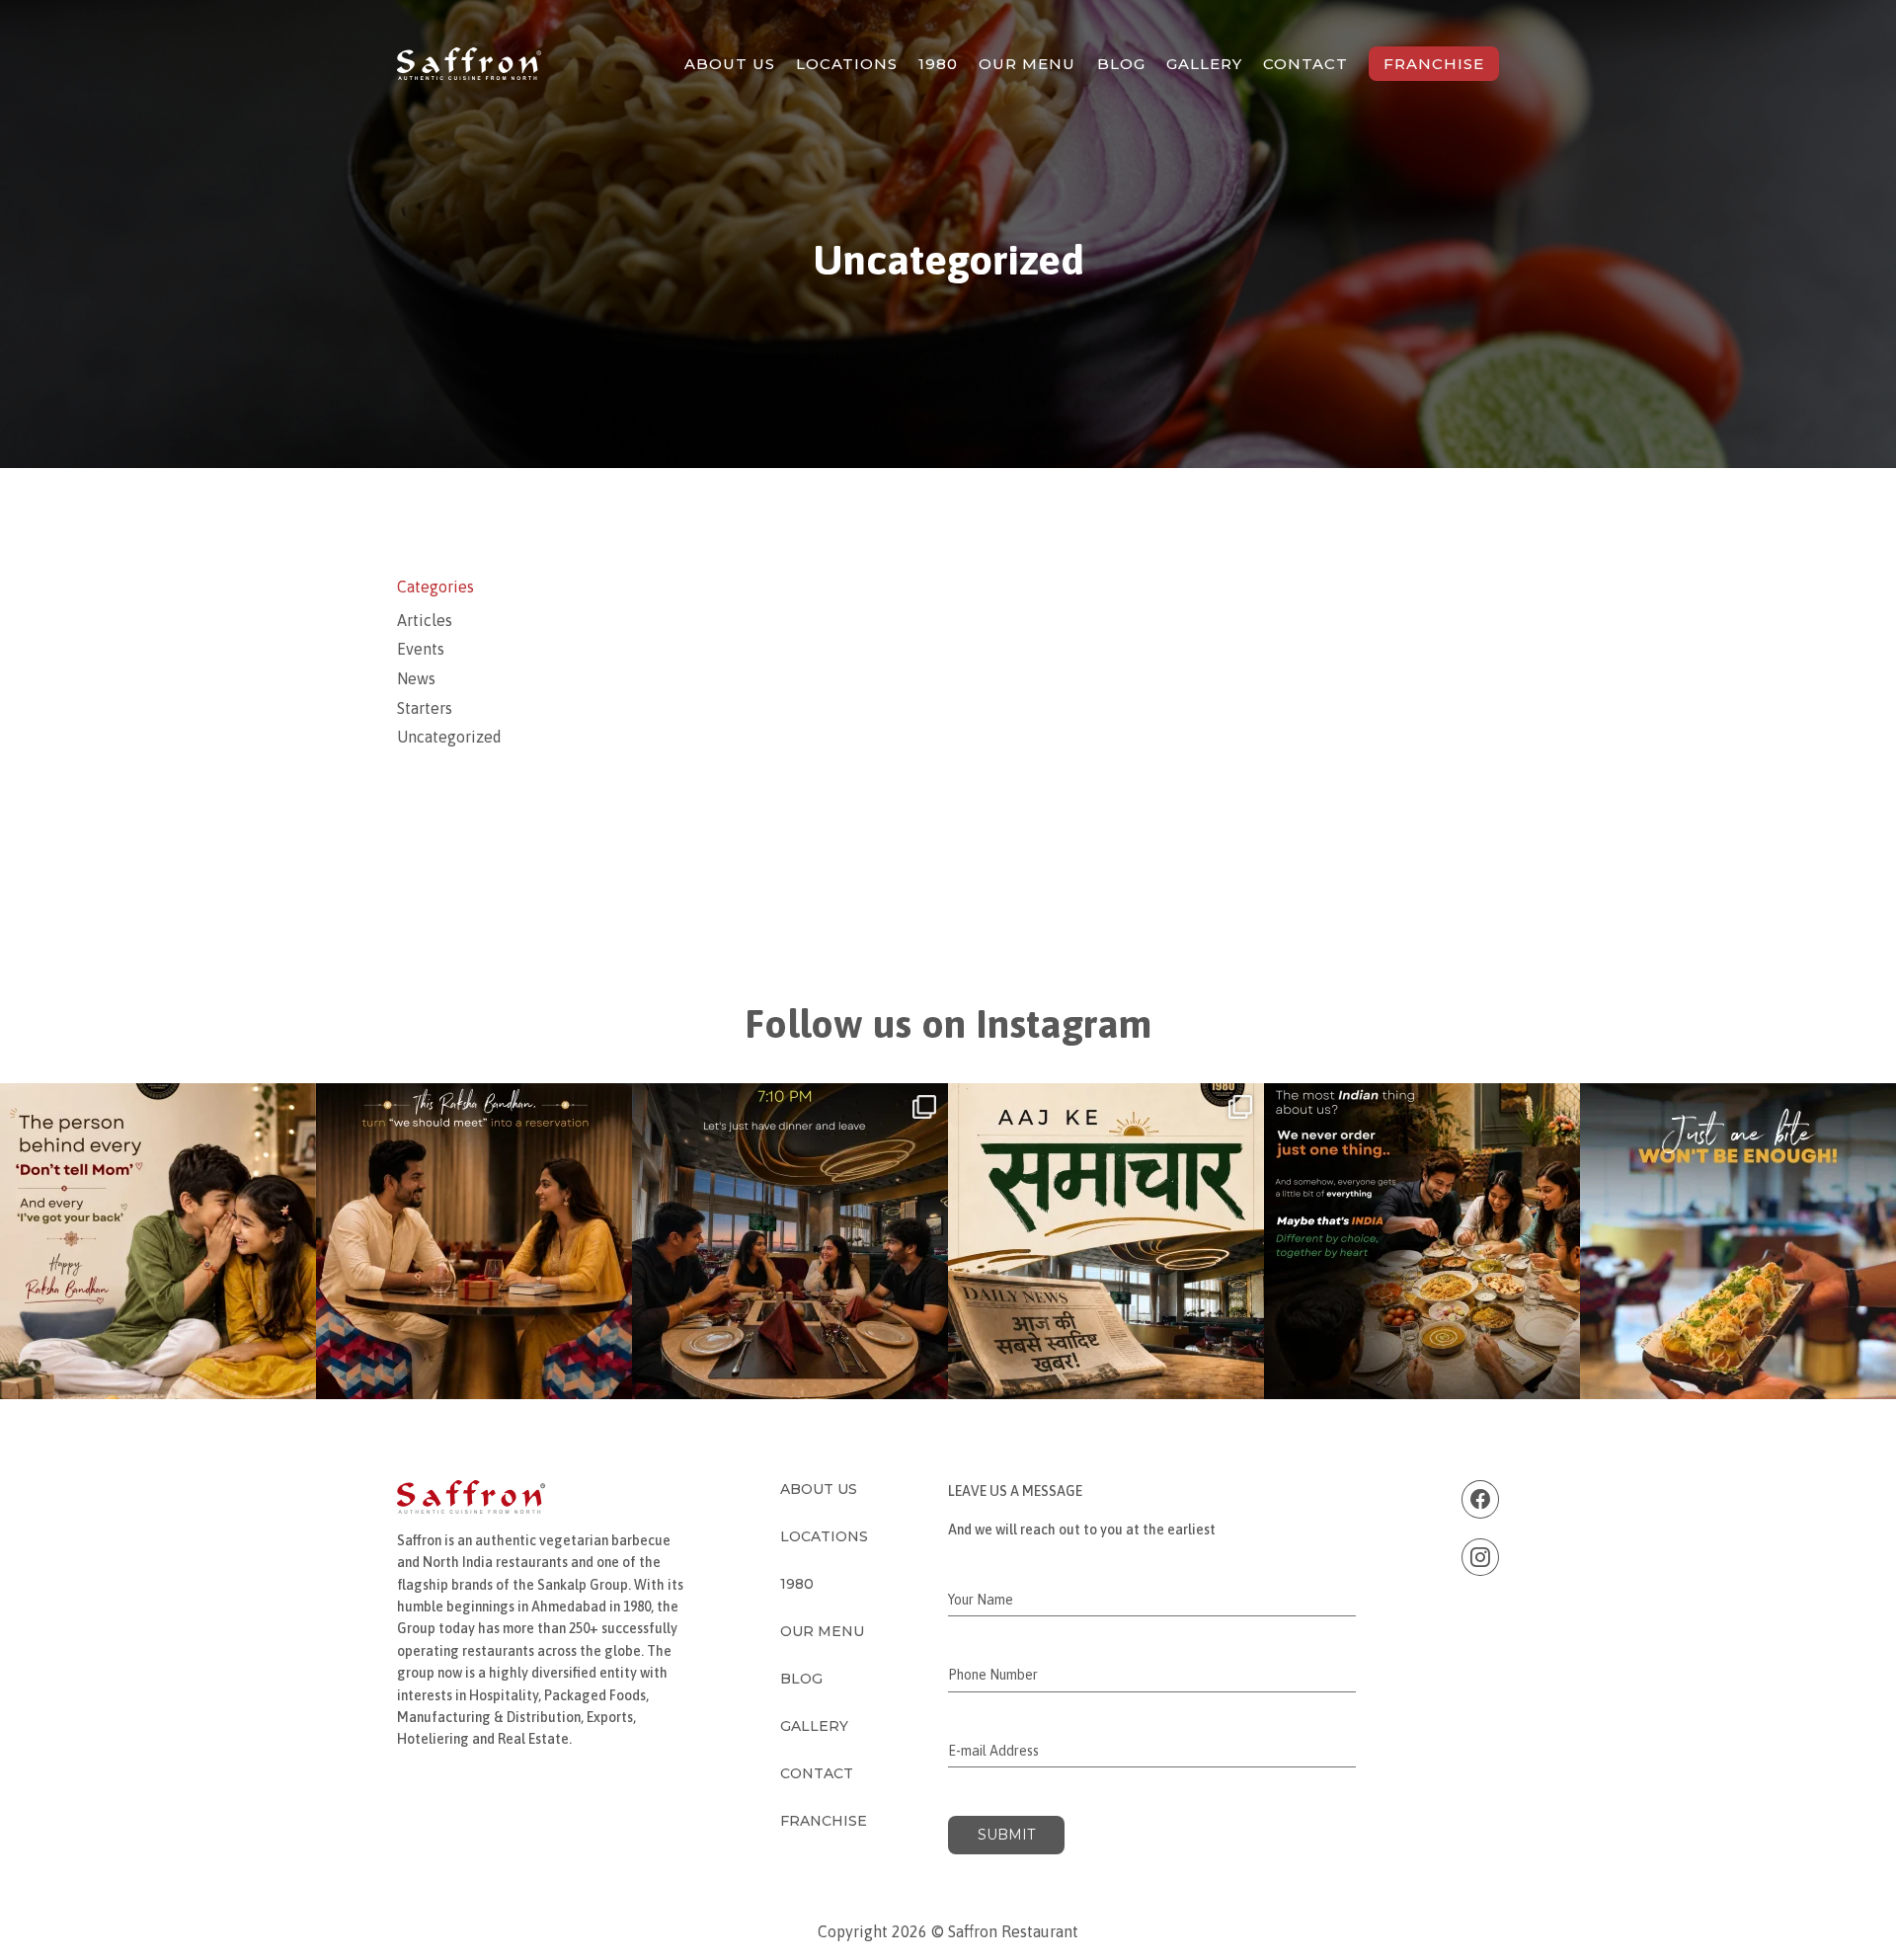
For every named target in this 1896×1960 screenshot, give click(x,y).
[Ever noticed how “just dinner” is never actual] (790, 1241)
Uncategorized (449, 737)
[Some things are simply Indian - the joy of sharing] (1422, 1241)
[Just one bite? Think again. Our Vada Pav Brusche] (1738, 1241)
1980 (938, 64)
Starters (425, 708)
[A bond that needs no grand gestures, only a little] (158, 1241)
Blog (1121, 64)
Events (421, 649)
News (416, 678)
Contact (1305, 64)
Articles (425, 620)
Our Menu (1027, 64)
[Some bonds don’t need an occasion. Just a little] (474, 1241)
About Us (730, 64)
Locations (847, 64)
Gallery (1204, 64)
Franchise (1434, 64)
